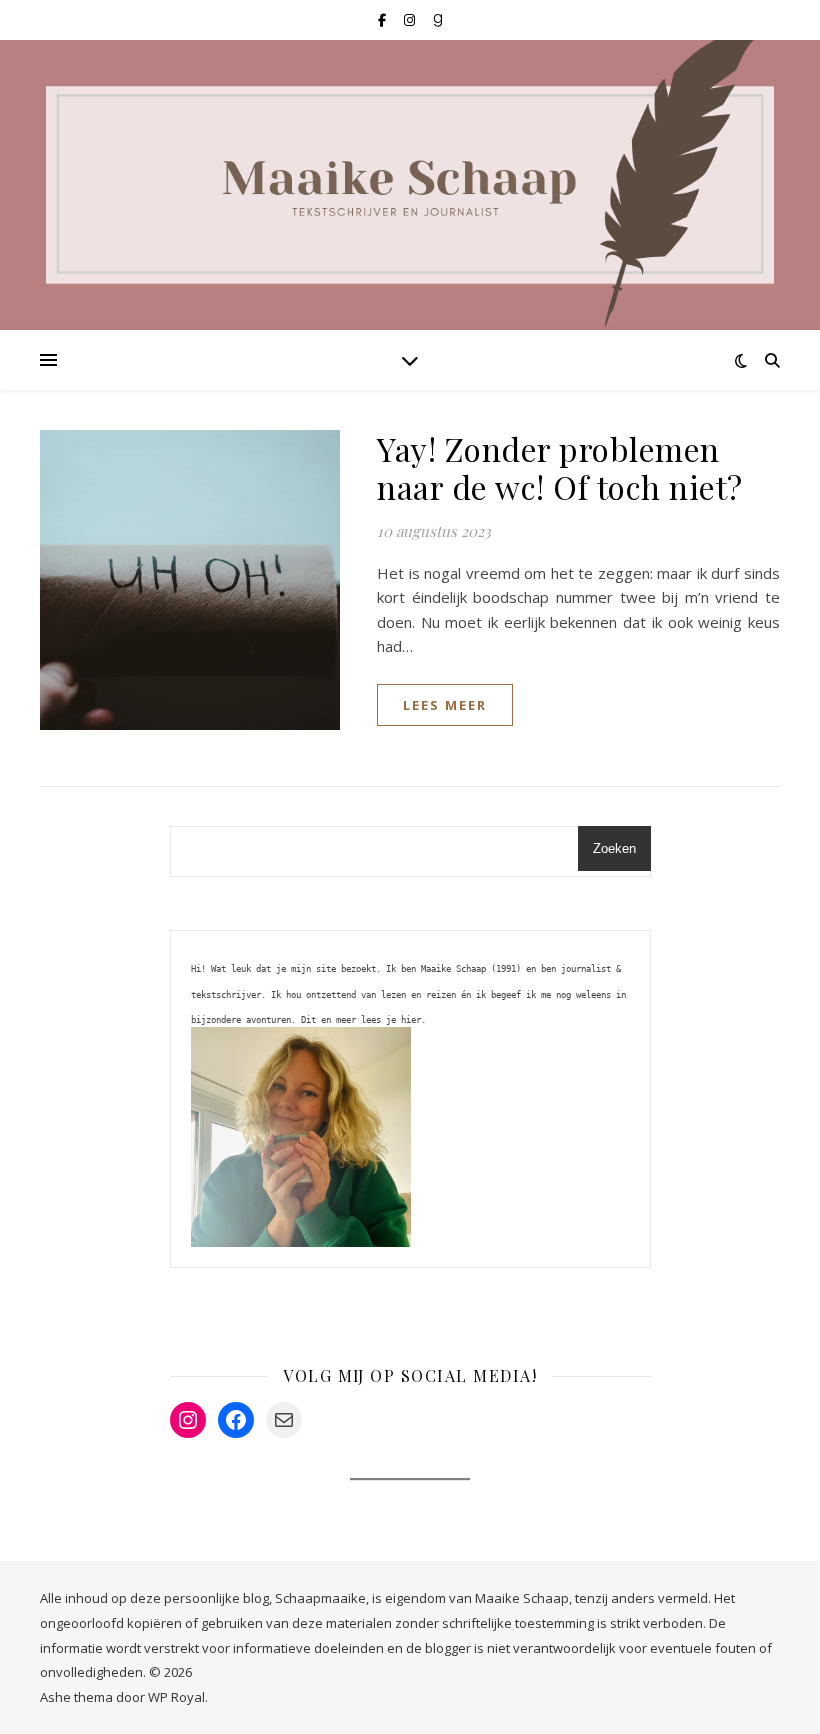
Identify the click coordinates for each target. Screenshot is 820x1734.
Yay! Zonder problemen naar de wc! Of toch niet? (560, 467)
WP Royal (176, 1697)
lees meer (445, 705)
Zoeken (614, 848)
